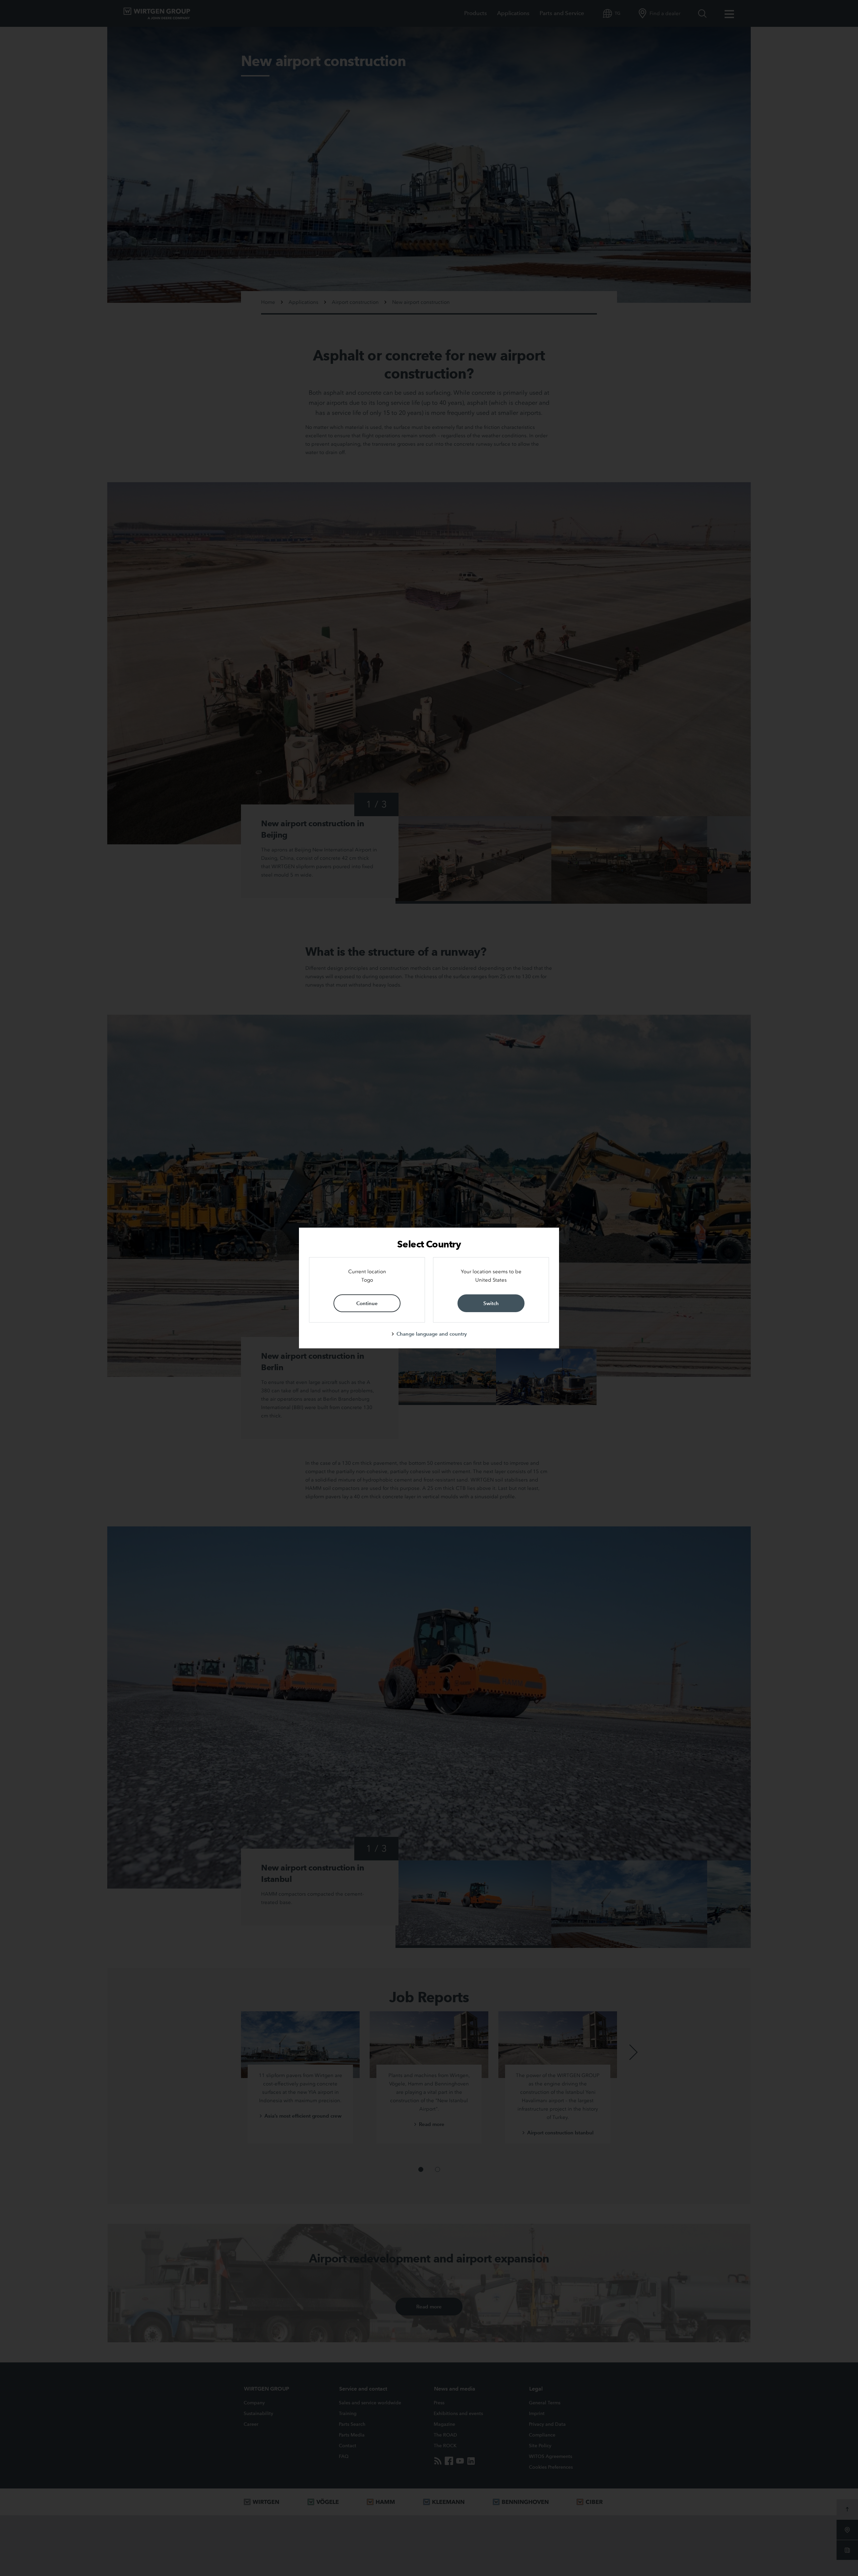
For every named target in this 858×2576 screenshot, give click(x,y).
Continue (367, 1303)
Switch (491, 1303)
